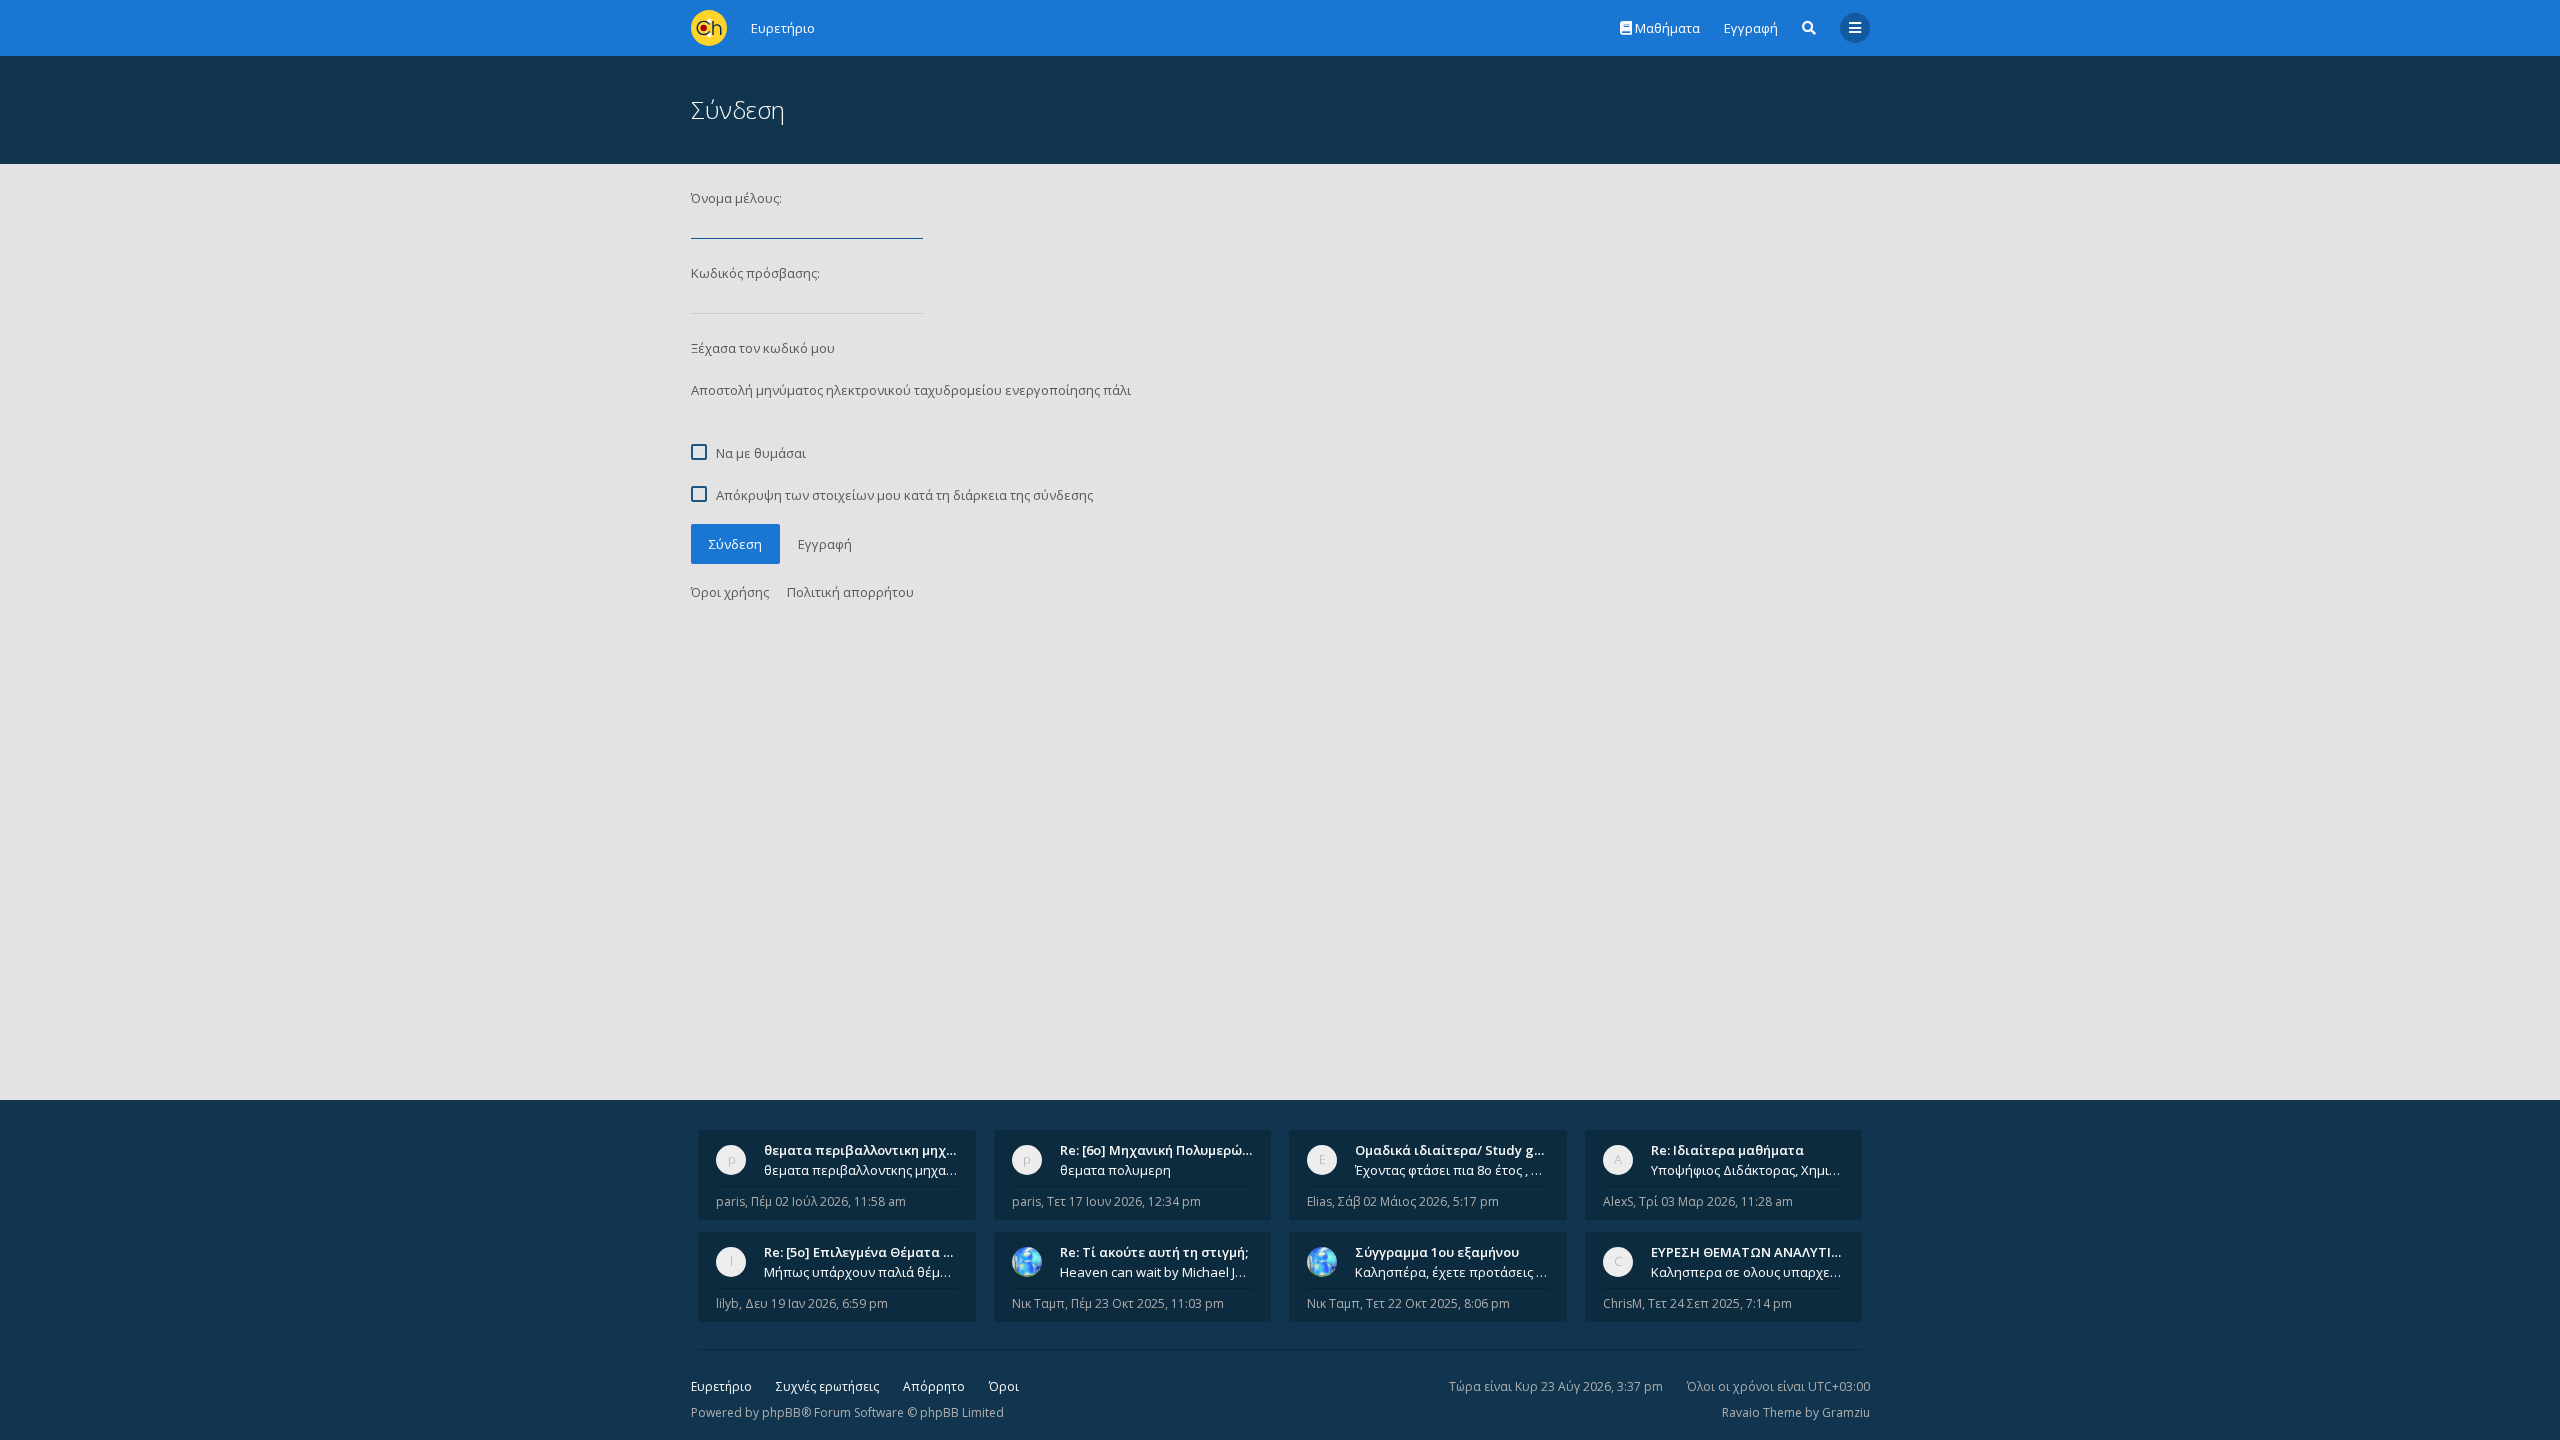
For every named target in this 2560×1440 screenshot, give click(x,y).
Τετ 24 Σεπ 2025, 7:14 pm (1720, 1303)
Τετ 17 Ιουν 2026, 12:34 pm (1124, 1201)
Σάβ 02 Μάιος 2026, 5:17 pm (1418, 1201)
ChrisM (1622, 1303)
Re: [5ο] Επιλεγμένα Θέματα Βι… (865, 1252)
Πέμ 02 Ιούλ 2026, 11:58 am (828, 1201)
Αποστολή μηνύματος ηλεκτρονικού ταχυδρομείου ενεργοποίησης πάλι (911, 390)
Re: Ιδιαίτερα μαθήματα (1727, 1150)
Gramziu (1846, 1412)
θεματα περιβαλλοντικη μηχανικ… (874, 1150)
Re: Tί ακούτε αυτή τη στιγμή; (1154, 1252)
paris (730, 1201)
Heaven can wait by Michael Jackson (1157, 1272)
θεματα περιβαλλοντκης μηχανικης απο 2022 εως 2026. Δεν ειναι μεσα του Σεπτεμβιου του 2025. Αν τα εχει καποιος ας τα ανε (861, 1170)
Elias (1319, 1201)
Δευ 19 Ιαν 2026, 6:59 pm (816, 1303)
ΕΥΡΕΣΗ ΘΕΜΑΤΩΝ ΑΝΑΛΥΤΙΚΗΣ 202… (1771, 1252)
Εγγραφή (1751, 28)
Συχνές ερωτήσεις (827, 1386)
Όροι (1004, 1386)
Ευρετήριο (721, 1386)
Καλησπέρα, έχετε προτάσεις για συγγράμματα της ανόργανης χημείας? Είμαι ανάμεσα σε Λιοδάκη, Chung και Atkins (1452, 1272)
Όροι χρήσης (730, 592)
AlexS (1618, 1201)
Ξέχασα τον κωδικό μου (763, 348)
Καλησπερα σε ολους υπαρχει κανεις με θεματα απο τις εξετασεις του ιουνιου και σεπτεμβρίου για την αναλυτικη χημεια (1748, 1272)
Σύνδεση (735, 544)
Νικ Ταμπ (1038, 1303)
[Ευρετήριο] (709, 28)
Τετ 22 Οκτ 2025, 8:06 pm (1438, 1303)
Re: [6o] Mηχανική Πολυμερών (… (1163, 1150)
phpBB (781, 1412)
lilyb (727, 1303)
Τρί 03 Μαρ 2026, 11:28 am (1716, 1201)
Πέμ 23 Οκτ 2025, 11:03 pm (1147, 1303)
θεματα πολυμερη (1115, 1170)
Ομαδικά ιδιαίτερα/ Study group (1459, 1150)
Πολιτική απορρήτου (850, 592)
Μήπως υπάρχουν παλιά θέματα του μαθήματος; (861, 1272)
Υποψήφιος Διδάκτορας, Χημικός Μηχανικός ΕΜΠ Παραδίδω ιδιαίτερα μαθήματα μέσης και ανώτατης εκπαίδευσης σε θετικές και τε (1748, 1170)
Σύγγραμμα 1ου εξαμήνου (1437, 1252)
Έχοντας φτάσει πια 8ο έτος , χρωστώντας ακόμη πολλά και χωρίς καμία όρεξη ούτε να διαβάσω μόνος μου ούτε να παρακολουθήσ (1452, 1170)
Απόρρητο (934, 1386)
